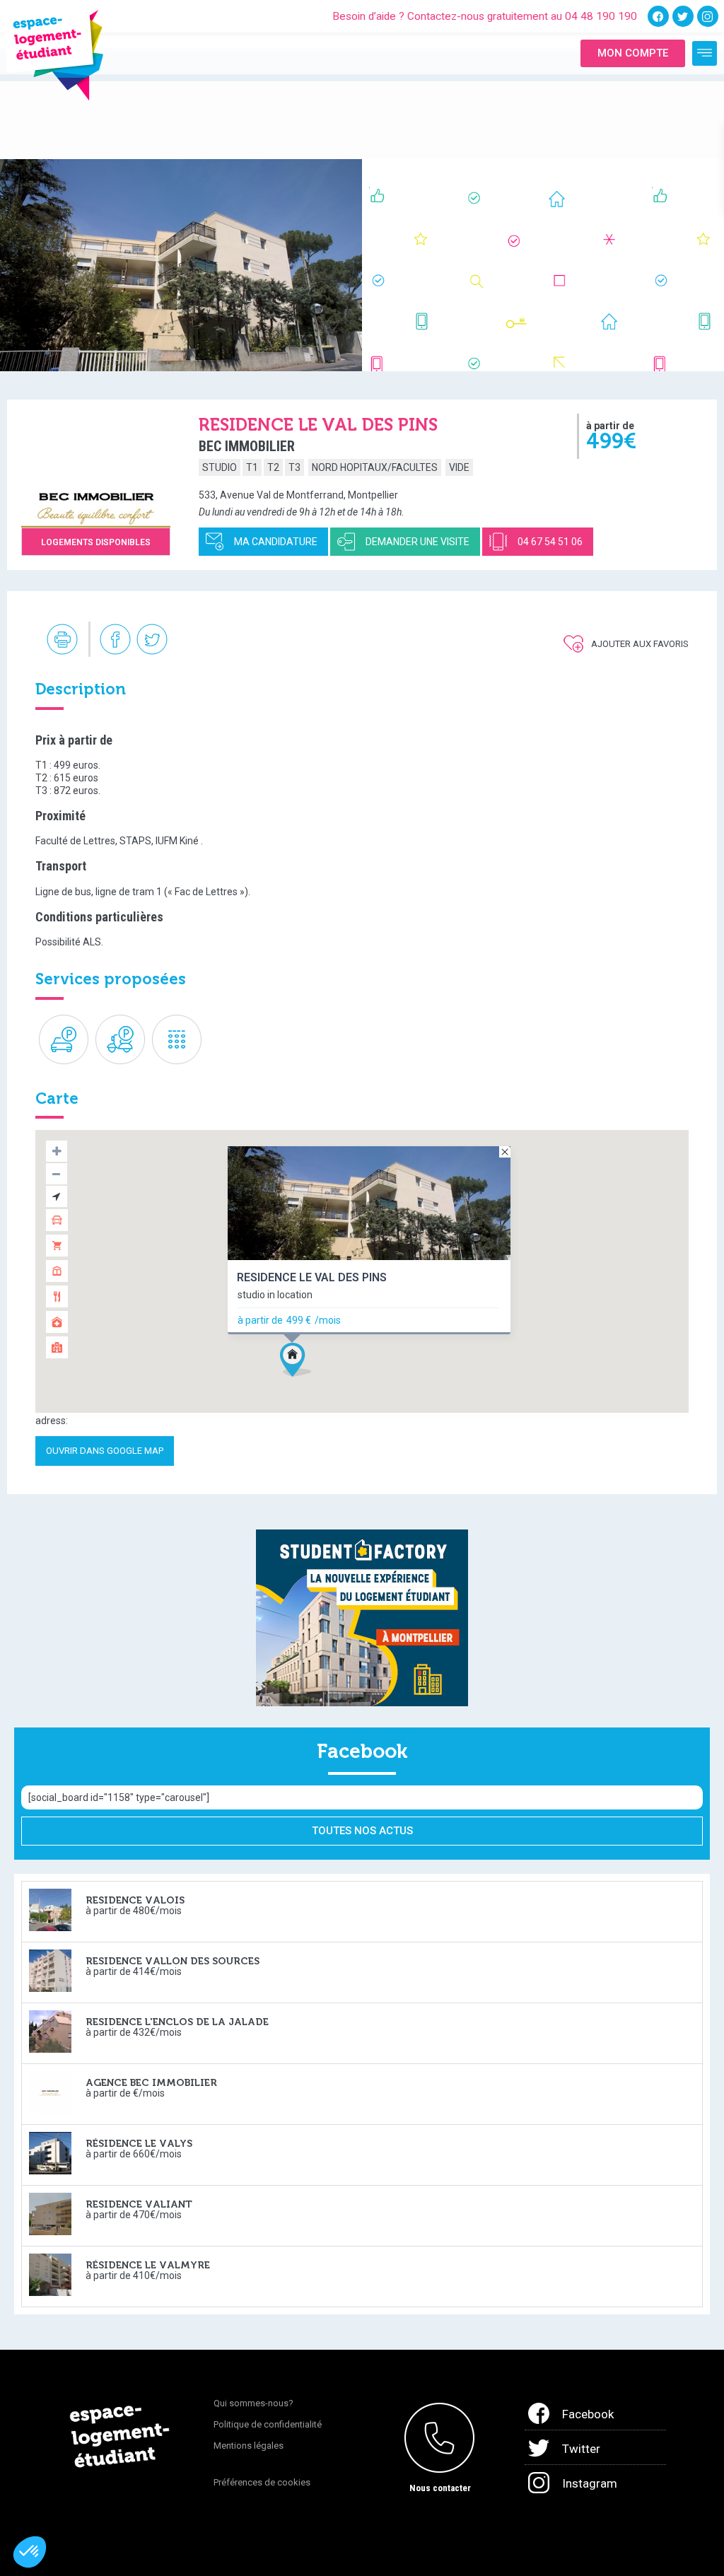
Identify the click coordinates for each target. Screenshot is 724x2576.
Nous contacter (440, 2488)
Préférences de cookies (262, 2482)
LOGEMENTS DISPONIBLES (96, 542)
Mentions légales (249, 2446)
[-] (705, 53)
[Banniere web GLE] (362, 1617)
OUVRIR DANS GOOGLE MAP (105, 1451)
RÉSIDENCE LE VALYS (139, 2144)
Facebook (588, 2414)
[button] (322, 1385)
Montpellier (373, 495)
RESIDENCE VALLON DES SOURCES (173, 1961)
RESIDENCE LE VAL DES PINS (312, 1277)
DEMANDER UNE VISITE (418, 542)
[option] (181, 265)
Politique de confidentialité (268, 2424)
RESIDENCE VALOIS (135, 1900)
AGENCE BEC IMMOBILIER (151, 2083)
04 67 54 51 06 (550, 542)
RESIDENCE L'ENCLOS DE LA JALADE (177, 2022)
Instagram (590, 2483)
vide (459, 467)
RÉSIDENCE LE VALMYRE (148, 2265)
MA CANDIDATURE (276, 542)
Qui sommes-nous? (253, 2403)
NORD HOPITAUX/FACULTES (375, 467)
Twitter (581, 2449)
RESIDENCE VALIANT (139, 2204)
